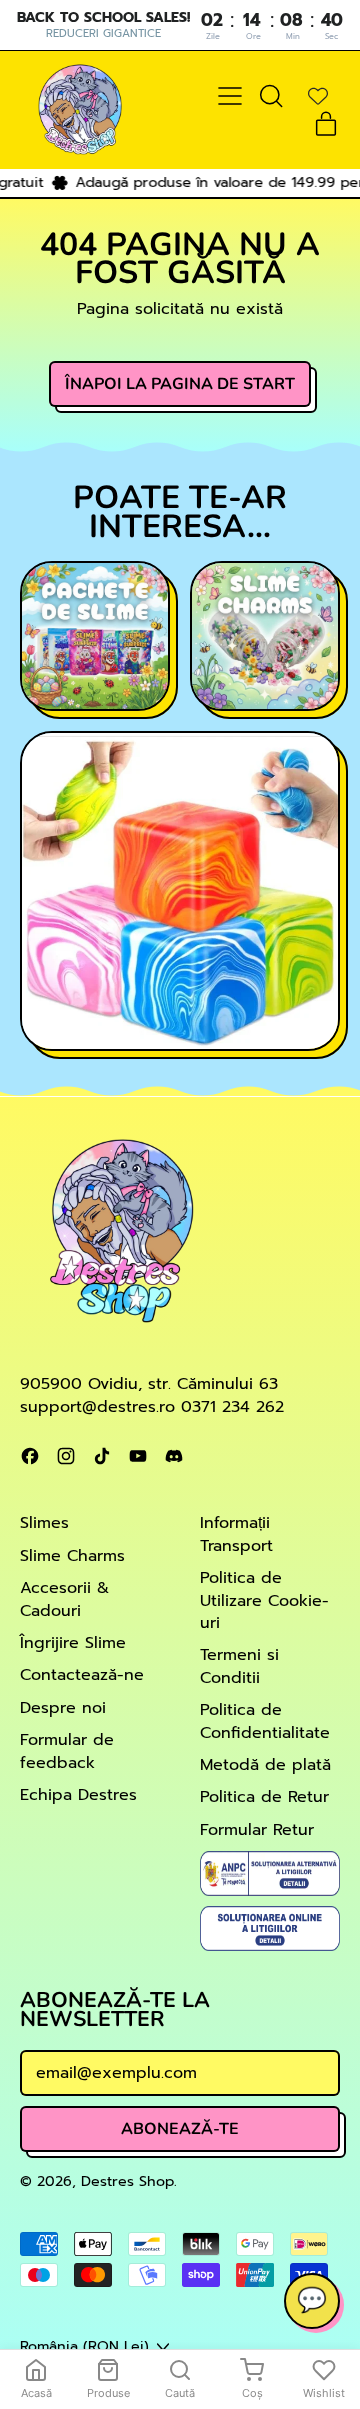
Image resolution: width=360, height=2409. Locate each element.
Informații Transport (236, 1534)
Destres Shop (127, 2181)
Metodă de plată (265, 1765)
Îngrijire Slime (73, 1643)
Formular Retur (257, 1830)
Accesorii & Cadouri (64, 1599)
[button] (270, 96)
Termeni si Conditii (239, 1666)
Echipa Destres (78, 1795)
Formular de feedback (67, 1751)
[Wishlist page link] (318, 96)
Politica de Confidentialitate (265, 1721)
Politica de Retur (264, 1797)
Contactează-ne (82, 1675)
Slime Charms (72, 1556)
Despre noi (63, 1708)
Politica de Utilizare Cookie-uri (264, 1600)
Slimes (44, 1523)
